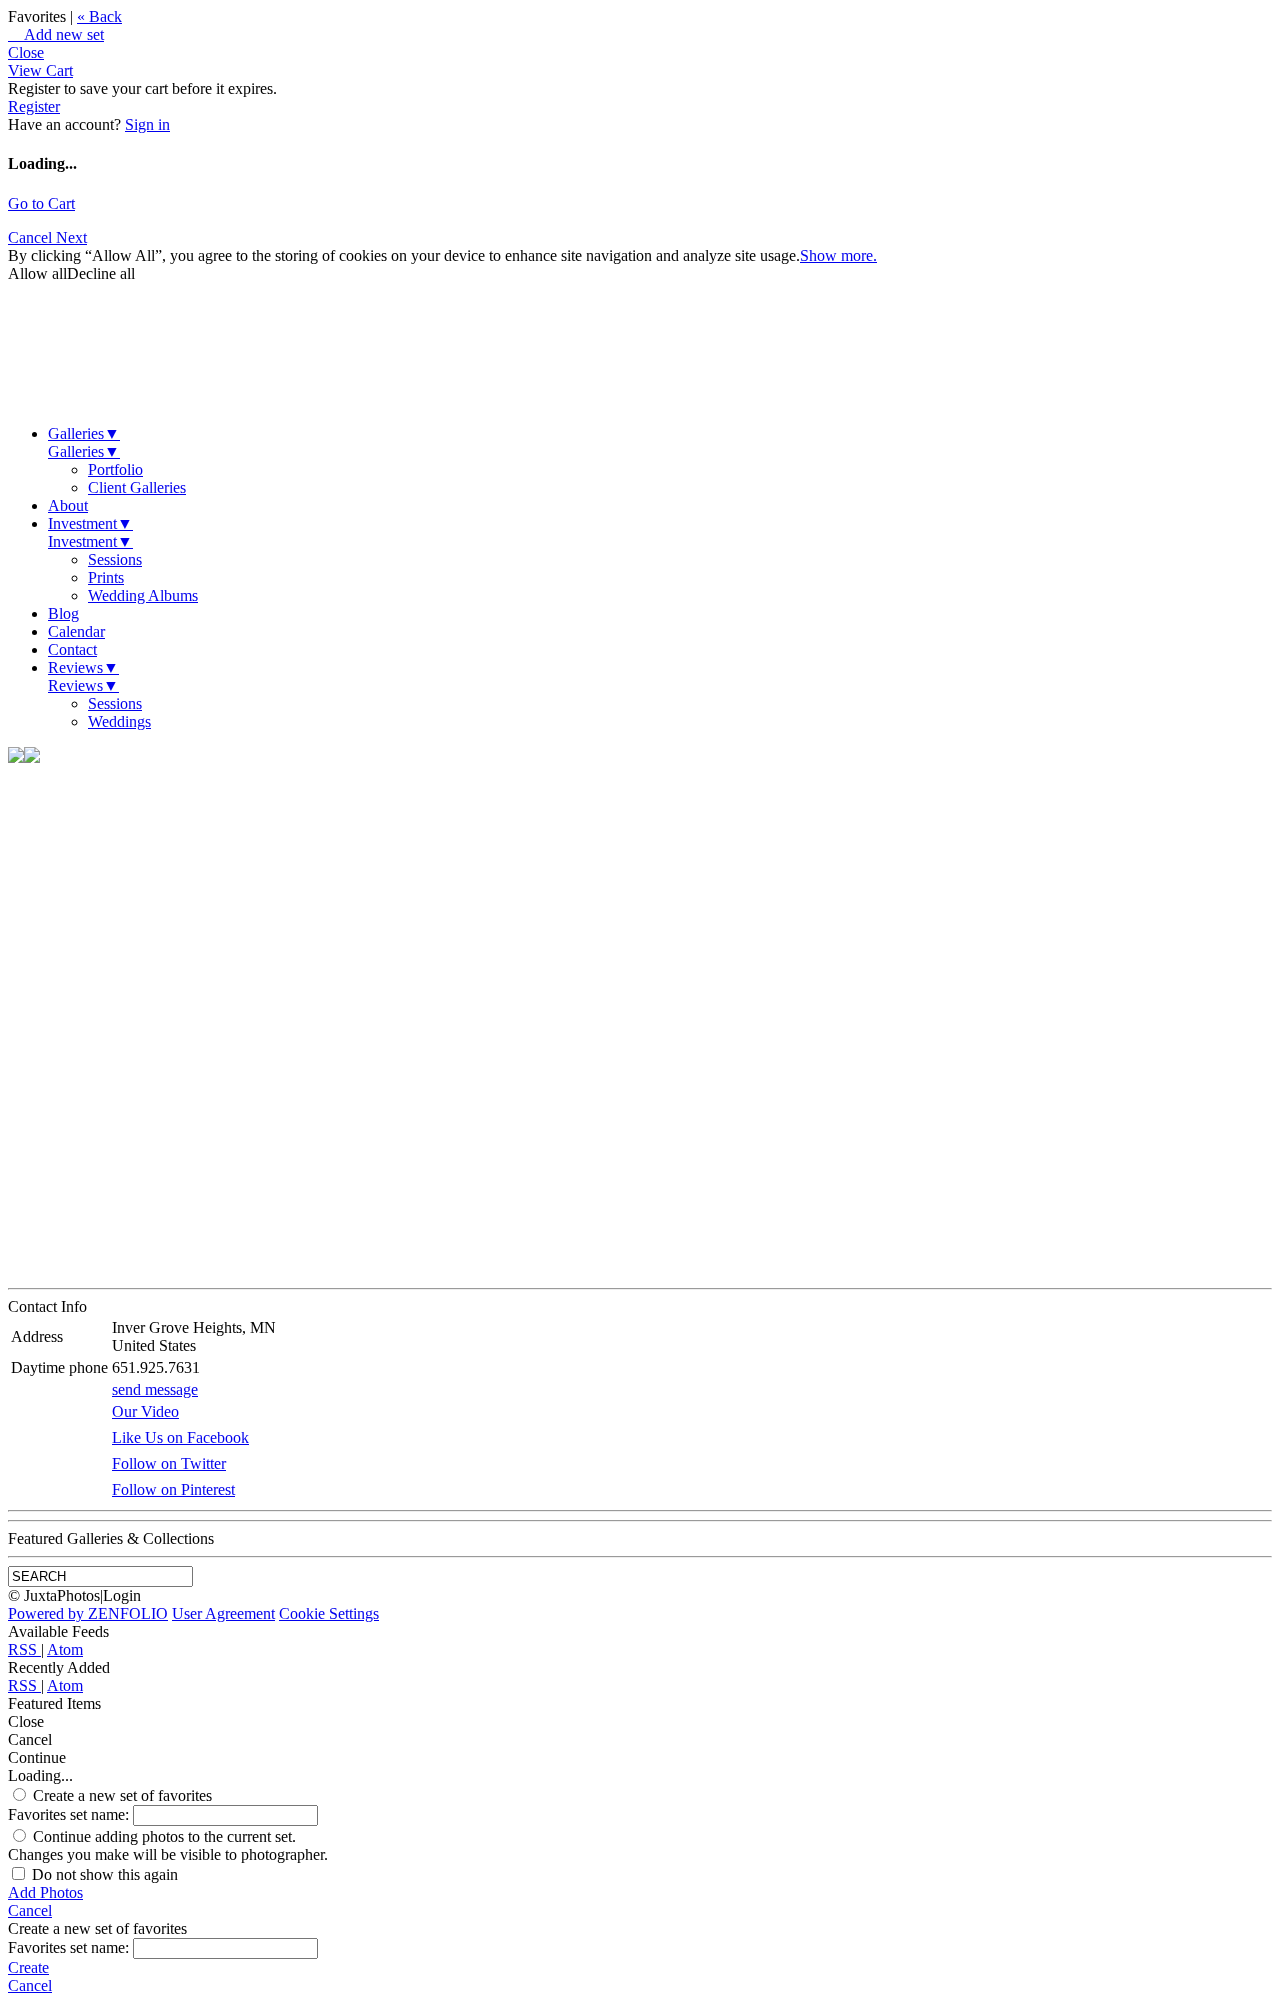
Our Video (145, 1411)
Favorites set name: (70, 1814)
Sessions (115, 559)
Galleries (84, 433)
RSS (24, 1649)
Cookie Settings (329, 1613)
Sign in (147, 124)
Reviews (83, 667)
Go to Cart (41, 203)
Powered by (88, 1613)
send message (155, 1389)
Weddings (119, 721)
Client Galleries (137, 487)
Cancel (32, 237)
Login (122, 1595)
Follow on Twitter (169, 1463)
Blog (63, 613)
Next (71, 237)
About (68, 505)
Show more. (838, 255)
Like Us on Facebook (180, 1437)
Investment (90, 523)
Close (26, 52)
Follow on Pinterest (173, 1489)
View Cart (40, 70)
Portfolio (115, 469)
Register (34, 106)
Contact (72, 649)
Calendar (76, 631)
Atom (65, 1649)
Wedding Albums (143, 595)
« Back (99, 16)
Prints (106, 577)
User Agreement (223, 1613)
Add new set (56, 34)
